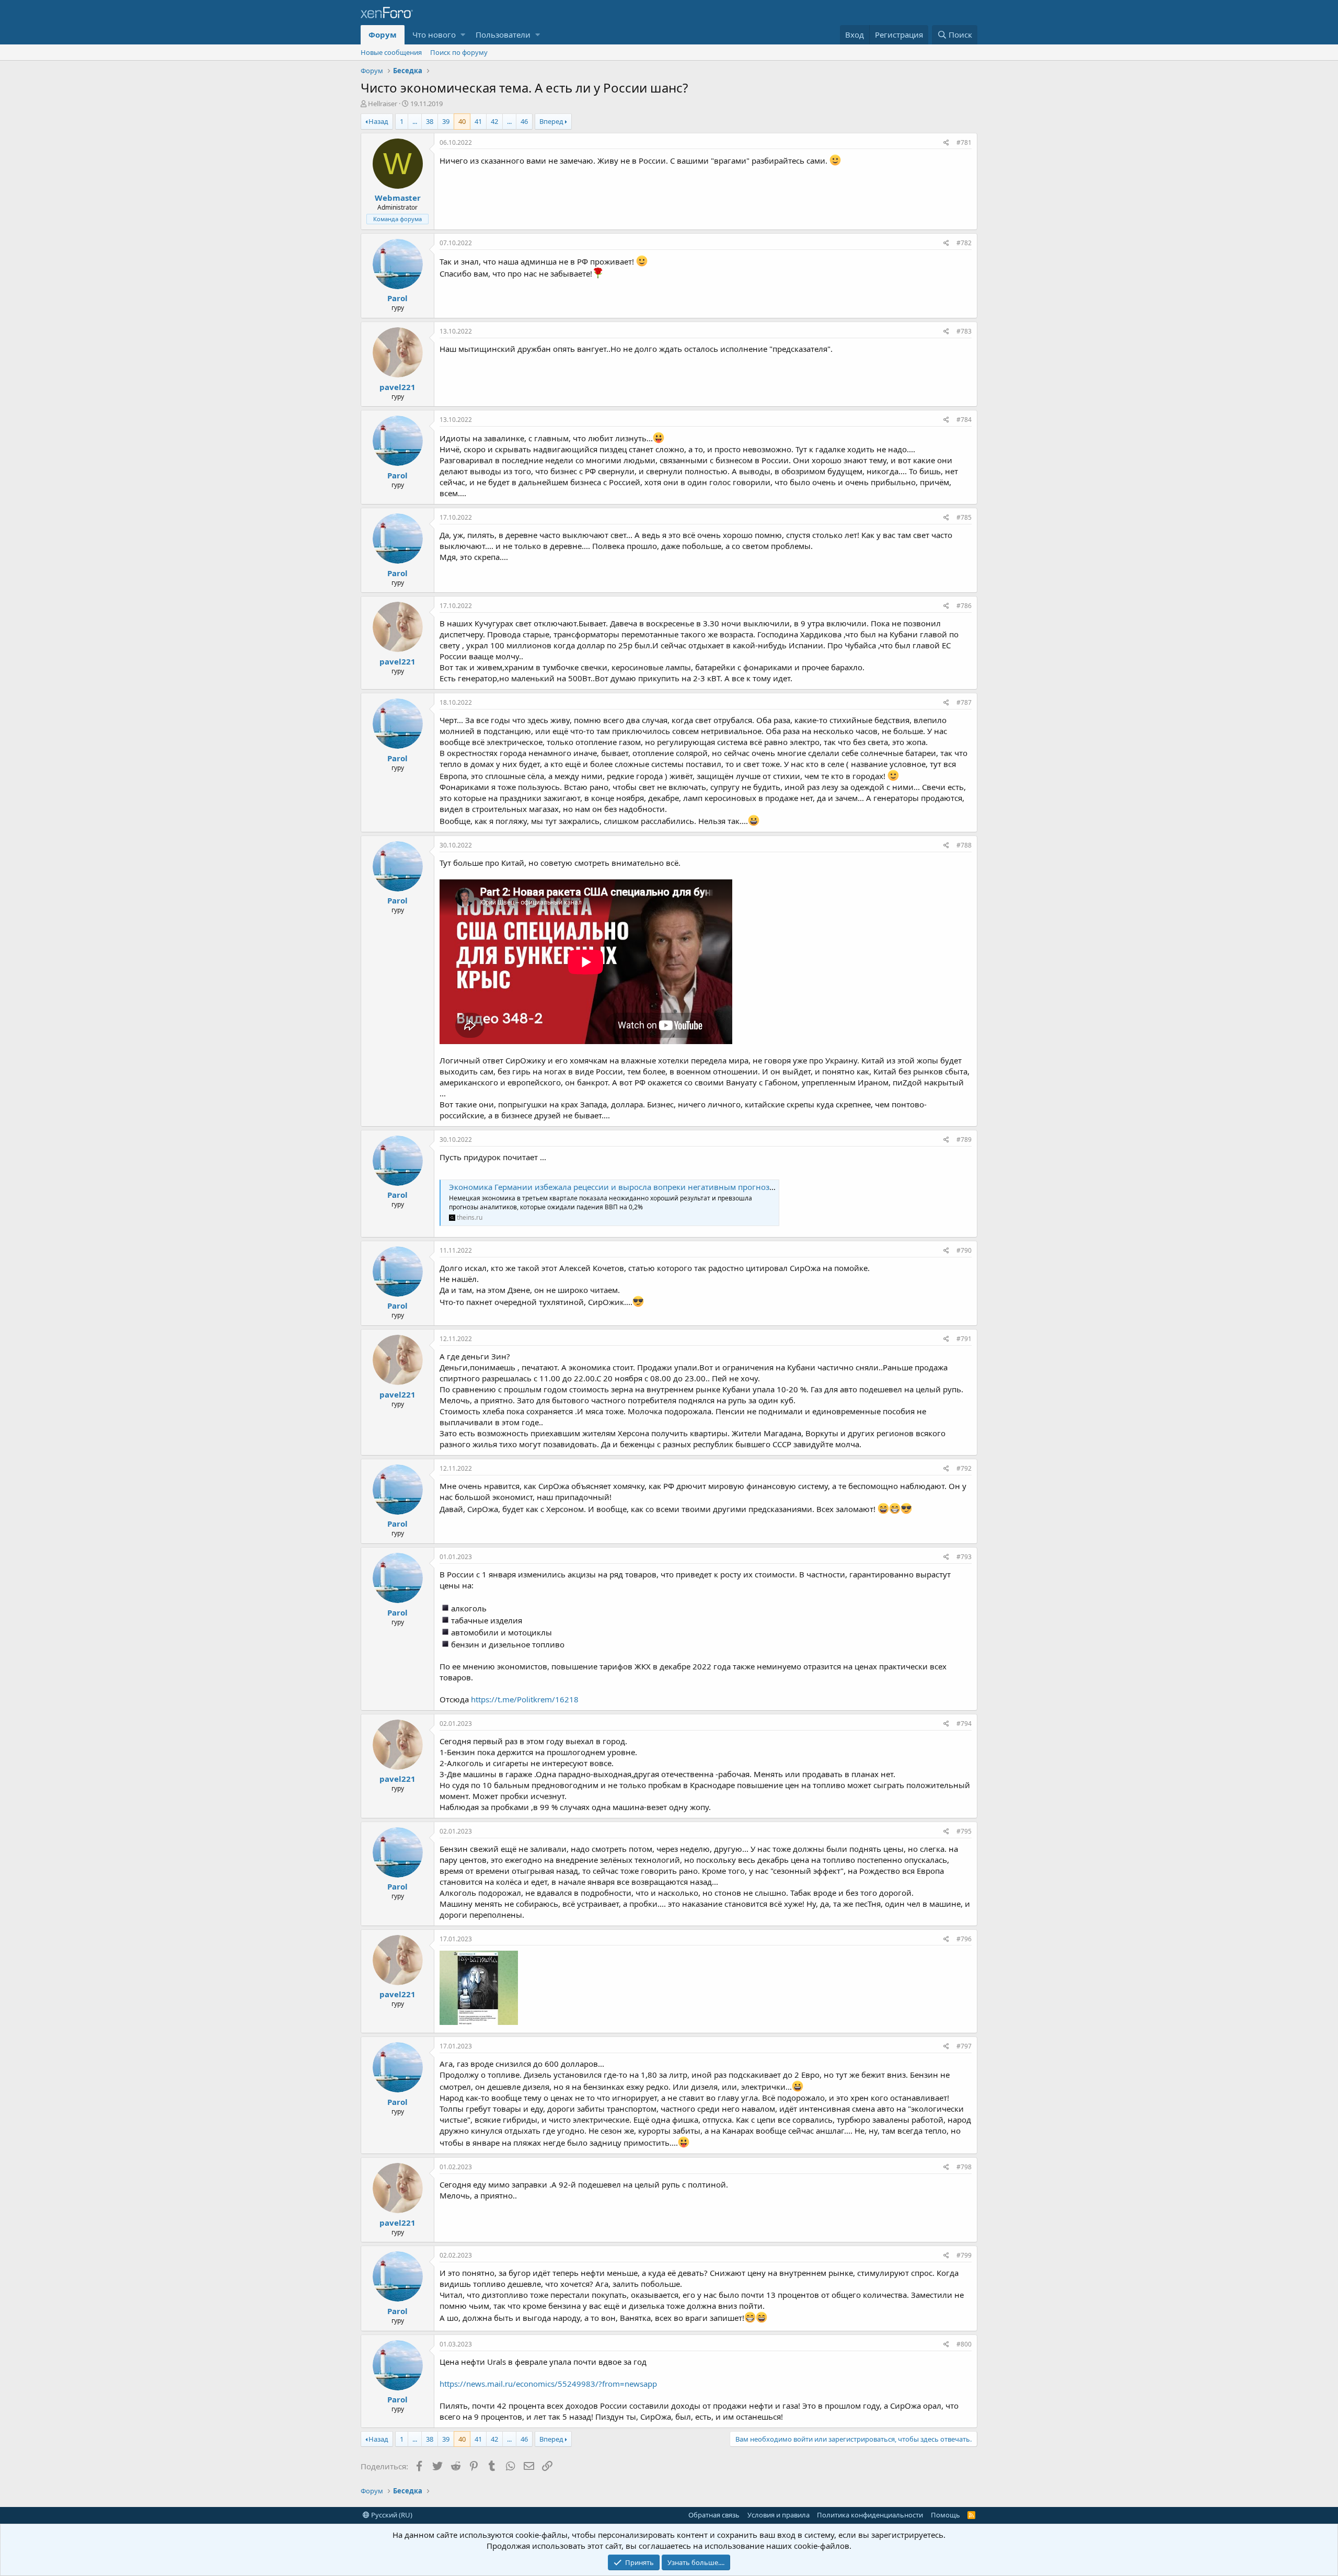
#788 (964, 845)
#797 (964, 2046)
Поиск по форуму (459, 52)
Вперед (551, 121)
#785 (964, 517)
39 (446, 121)
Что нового (434, 35)
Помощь (945, 2515)
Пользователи (503, 35)
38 (430, 121)
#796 (964, 1939)
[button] (463, 35)
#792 (964, 1468)
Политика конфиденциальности (870, 2515)
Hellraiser (383, 104)
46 (524, 121)
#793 (964, 1557)
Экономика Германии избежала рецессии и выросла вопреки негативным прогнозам (614, 1187)
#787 (964, 702)
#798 (964, 2167)
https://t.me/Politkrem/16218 (525, 1699)
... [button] (415, 121)
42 (494, 121)
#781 (964, 142)
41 (478, 121)
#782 (964, 243)
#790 (964, 1250)
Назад (378, 121)
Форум (383, 35)
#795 (964, 1831)
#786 (964, 606)
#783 (964, 331)
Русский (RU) (391, 2515)
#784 (964, 420)
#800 (964, 2344)
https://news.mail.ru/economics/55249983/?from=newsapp (548, 2384)
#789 (964, 1140)
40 (462, 121)
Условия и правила (778, 2515)
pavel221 (397, 387)
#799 (964, 2255)
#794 (964, 1724)
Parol (397, 298)
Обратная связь (714, 2515)
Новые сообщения (391, 52)
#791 (964, 1339)
